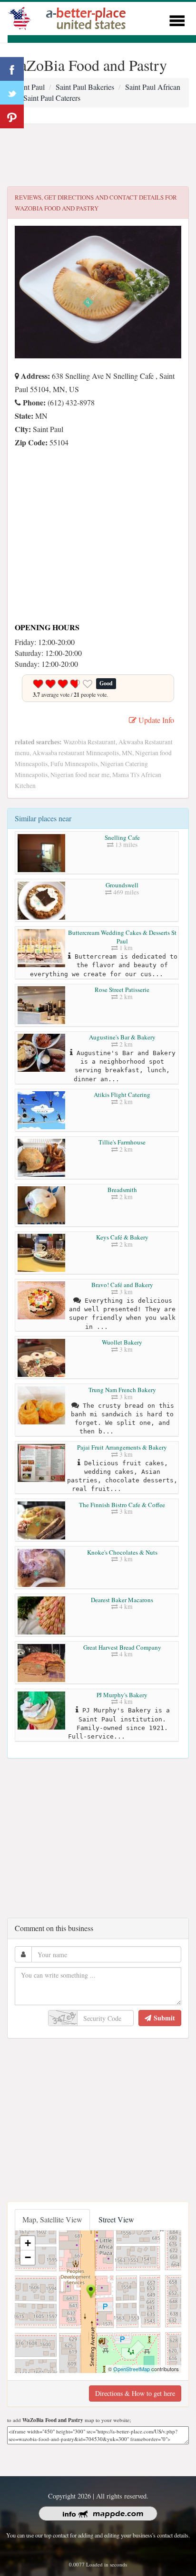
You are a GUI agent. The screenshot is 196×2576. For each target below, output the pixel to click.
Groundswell (122, 885)
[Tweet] (12, 93)
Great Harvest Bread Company (122, 1647)
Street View (116, 2219)
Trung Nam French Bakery (122, 1390)
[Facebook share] (12, 69)
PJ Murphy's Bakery (122, 1695)
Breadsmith (122, 1190)
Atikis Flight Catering (122, 1095)
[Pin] (12, 116)
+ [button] (28, 2243)
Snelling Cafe (122, 837)
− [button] (28, 2257)
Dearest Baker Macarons (122, 1600)
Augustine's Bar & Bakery (122, 1037)
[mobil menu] (177, 19)
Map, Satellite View (52, 2219)
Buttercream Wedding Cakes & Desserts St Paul (122, 937)
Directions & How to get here (135, 2393)
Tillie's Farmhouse (122, 1142)
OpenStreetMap (132, 2369)
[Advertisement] (98, 155)
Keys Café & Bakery (122, 1237)
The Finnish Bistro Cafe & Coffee (122, 1505)
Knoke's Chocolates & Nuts (122, 1552)
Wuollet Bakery (122, 1342)
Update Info (155, 720)
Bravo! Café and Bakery (122, 1285)
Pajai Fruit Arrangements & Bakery (122, 1447)
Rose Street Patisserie (122, 990)
